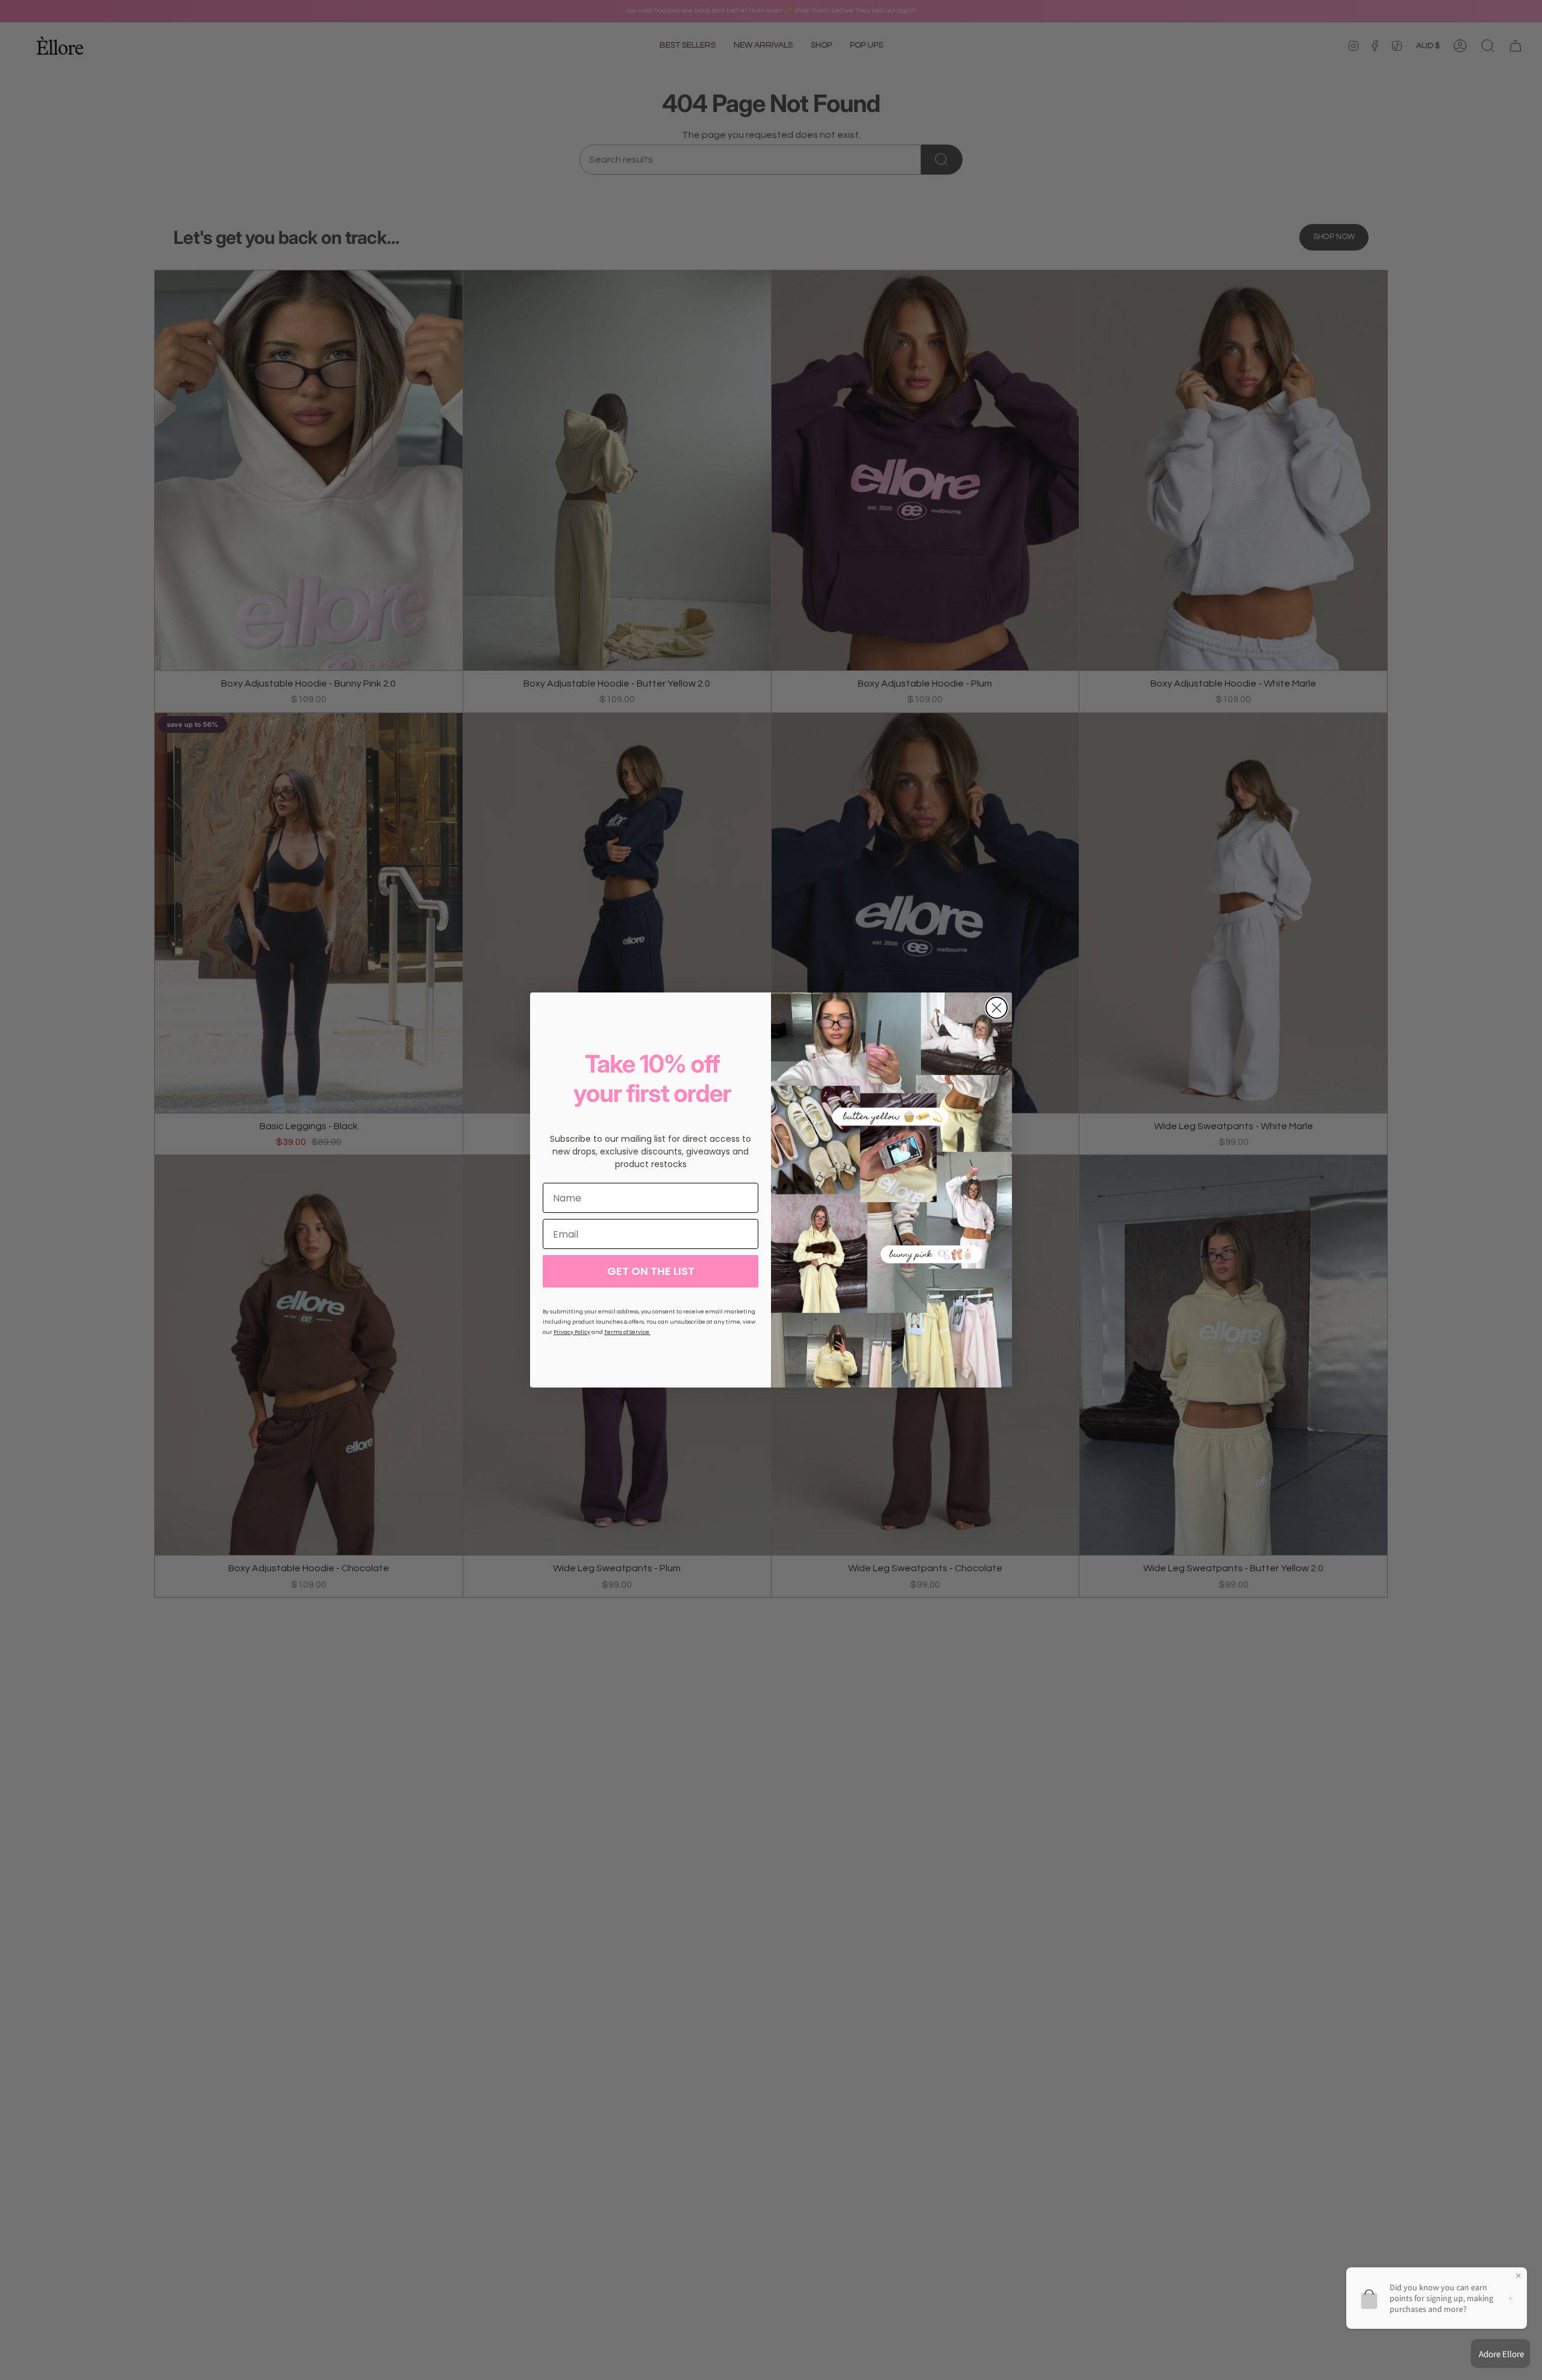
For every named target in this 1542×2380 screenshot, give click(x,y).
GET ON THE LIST (651, 1271)
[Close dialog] (997, 1008)
